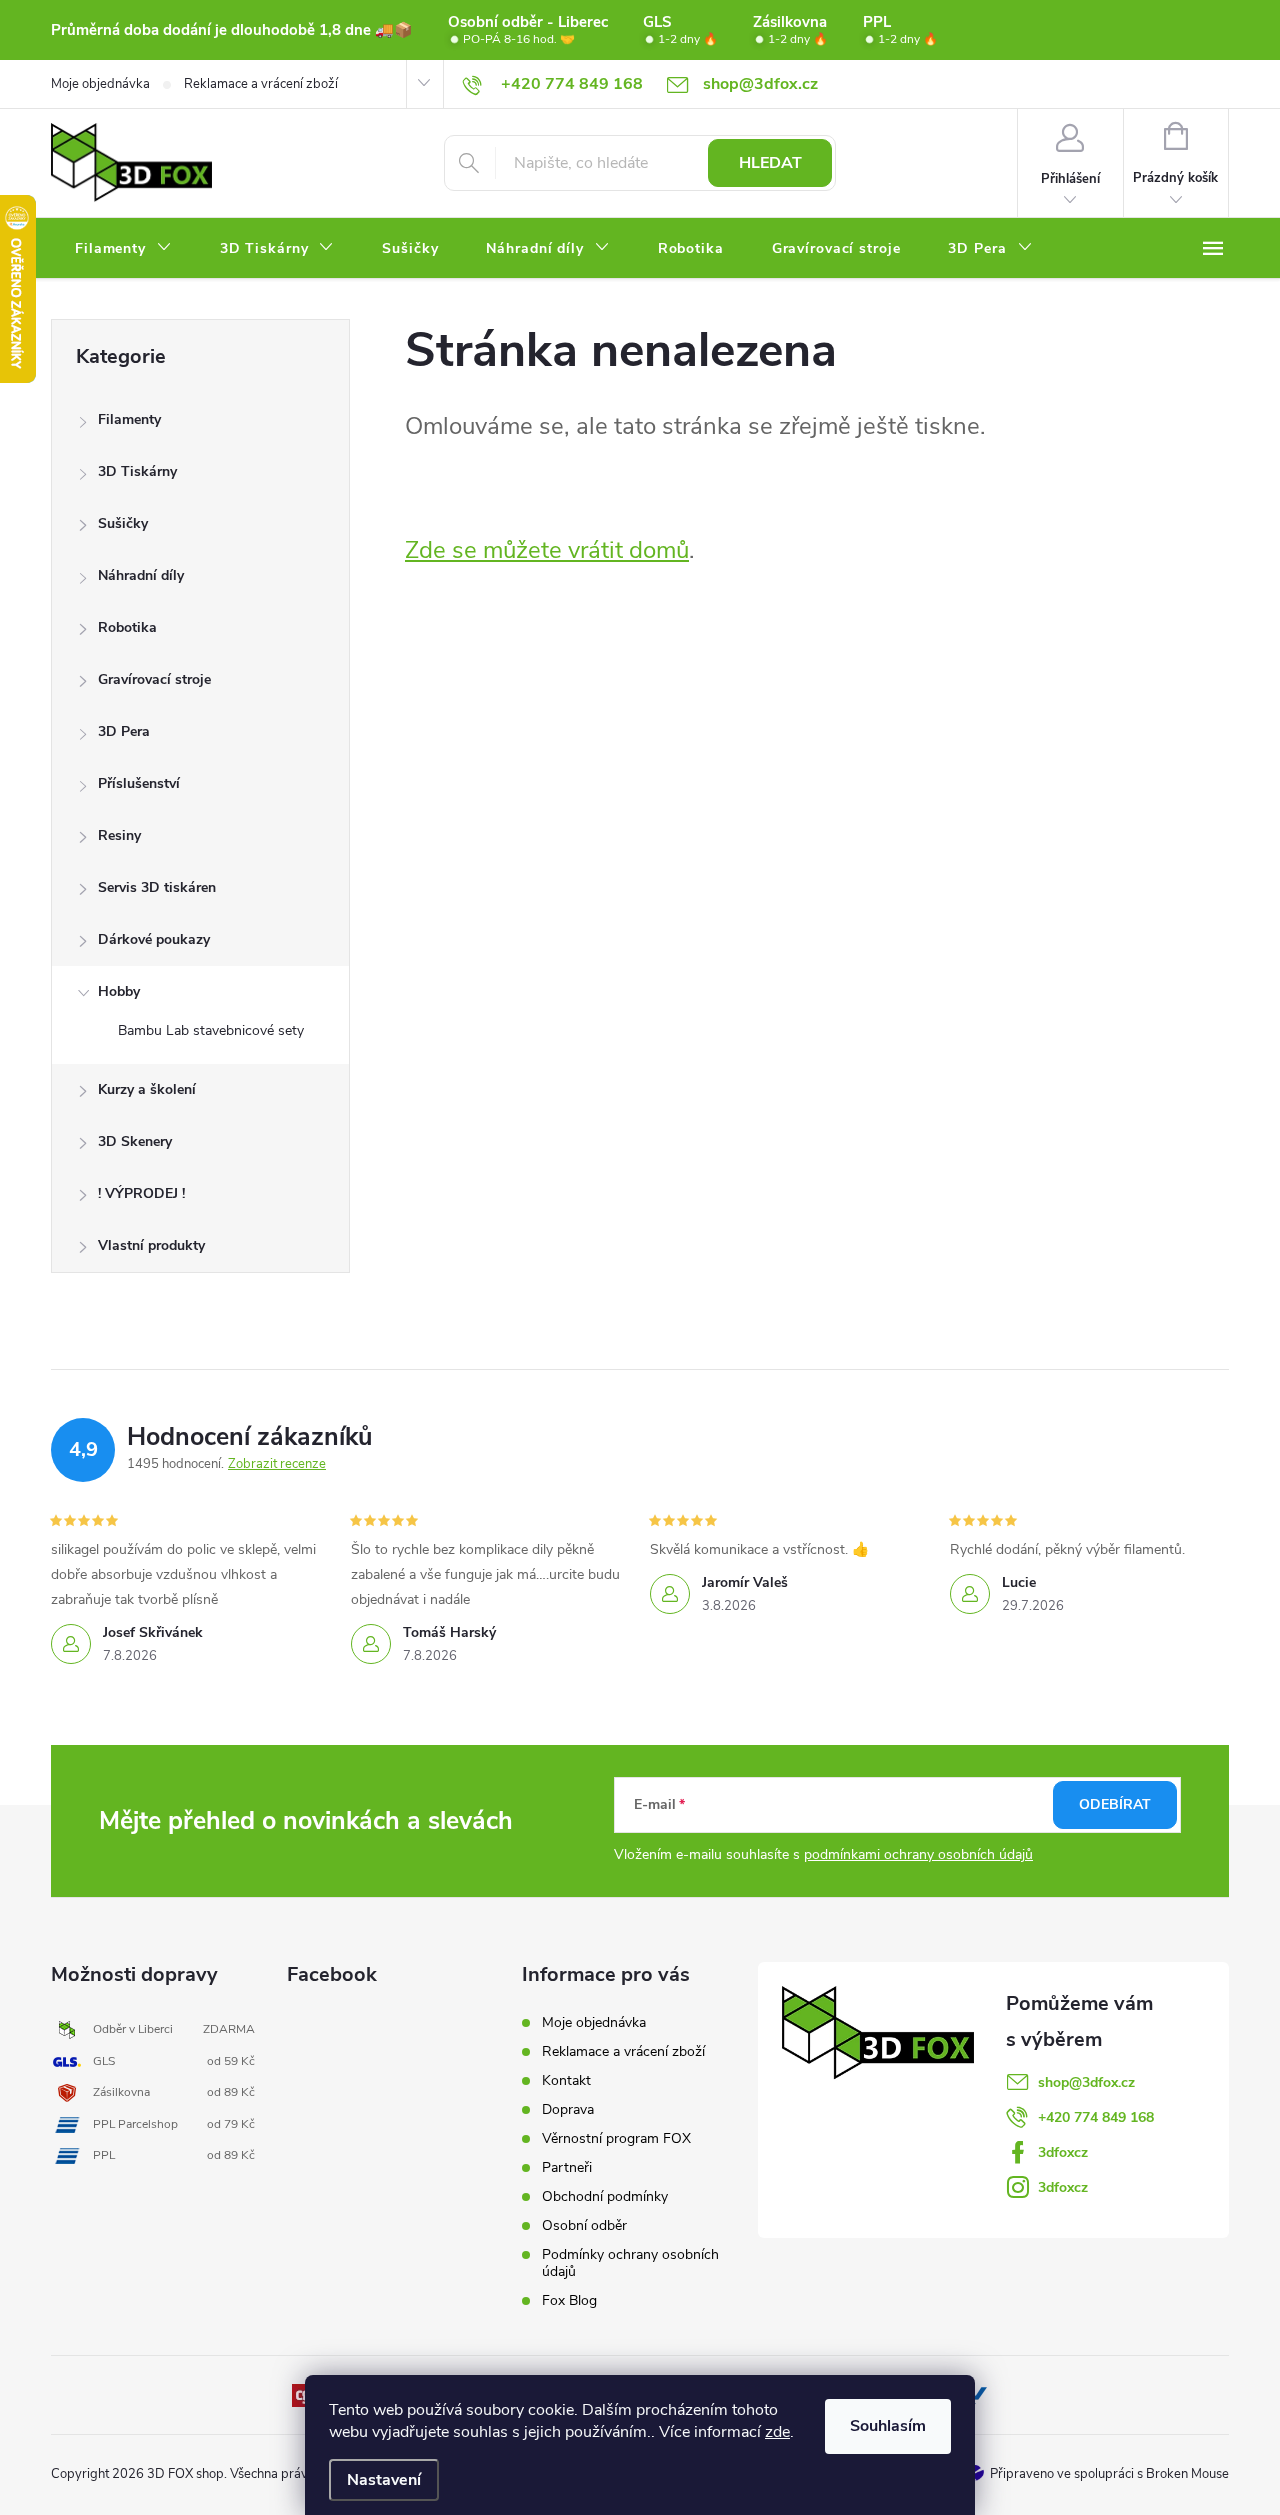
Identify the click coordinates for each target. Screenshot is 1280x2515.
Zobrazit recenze (277, 1464)
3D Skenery (135, 1141)
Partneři (567, 2167)
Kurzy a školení (147, 1089)
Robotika (127, 627)
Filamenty (129, 419)
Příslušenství (139, 783)
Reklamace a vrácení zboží (261, 84)
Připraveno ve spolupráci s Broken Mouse (1109, 2474)
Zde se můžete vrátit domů (547, 550)
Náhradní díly (141, 575)
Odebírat (1115, 1804)
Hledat (770, 163)
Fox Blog (569, 2300)
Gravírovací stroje (154, 679)
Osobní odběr (584, 2225)
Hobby (119, 991)
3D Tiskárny (137, 471)
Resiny (119, 835)
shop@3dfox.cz (1086, 2082)
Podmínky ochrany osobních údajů (630, 2263)
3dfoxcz (1063, 2152)
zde (777, 2432)
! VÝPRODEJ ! (141, 1193)
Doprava (568, 2109)
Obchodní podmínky (605, 2196)
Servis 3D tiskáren (157, 887)
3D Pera (124, 731)
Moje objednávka (100, 84)
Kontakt (566, 2080)
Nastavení (384, 2480)
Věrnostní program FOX (616, 2138)
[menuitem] (123, 249)
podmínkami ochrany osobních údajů (918, 1854)
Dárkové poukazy (154, 939)
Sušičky (123, 523)
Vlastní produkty (151, 1245)
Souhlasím (888, 2426)
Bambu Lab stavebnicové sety (211, 1030)
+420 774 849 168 (1096, 2117)
